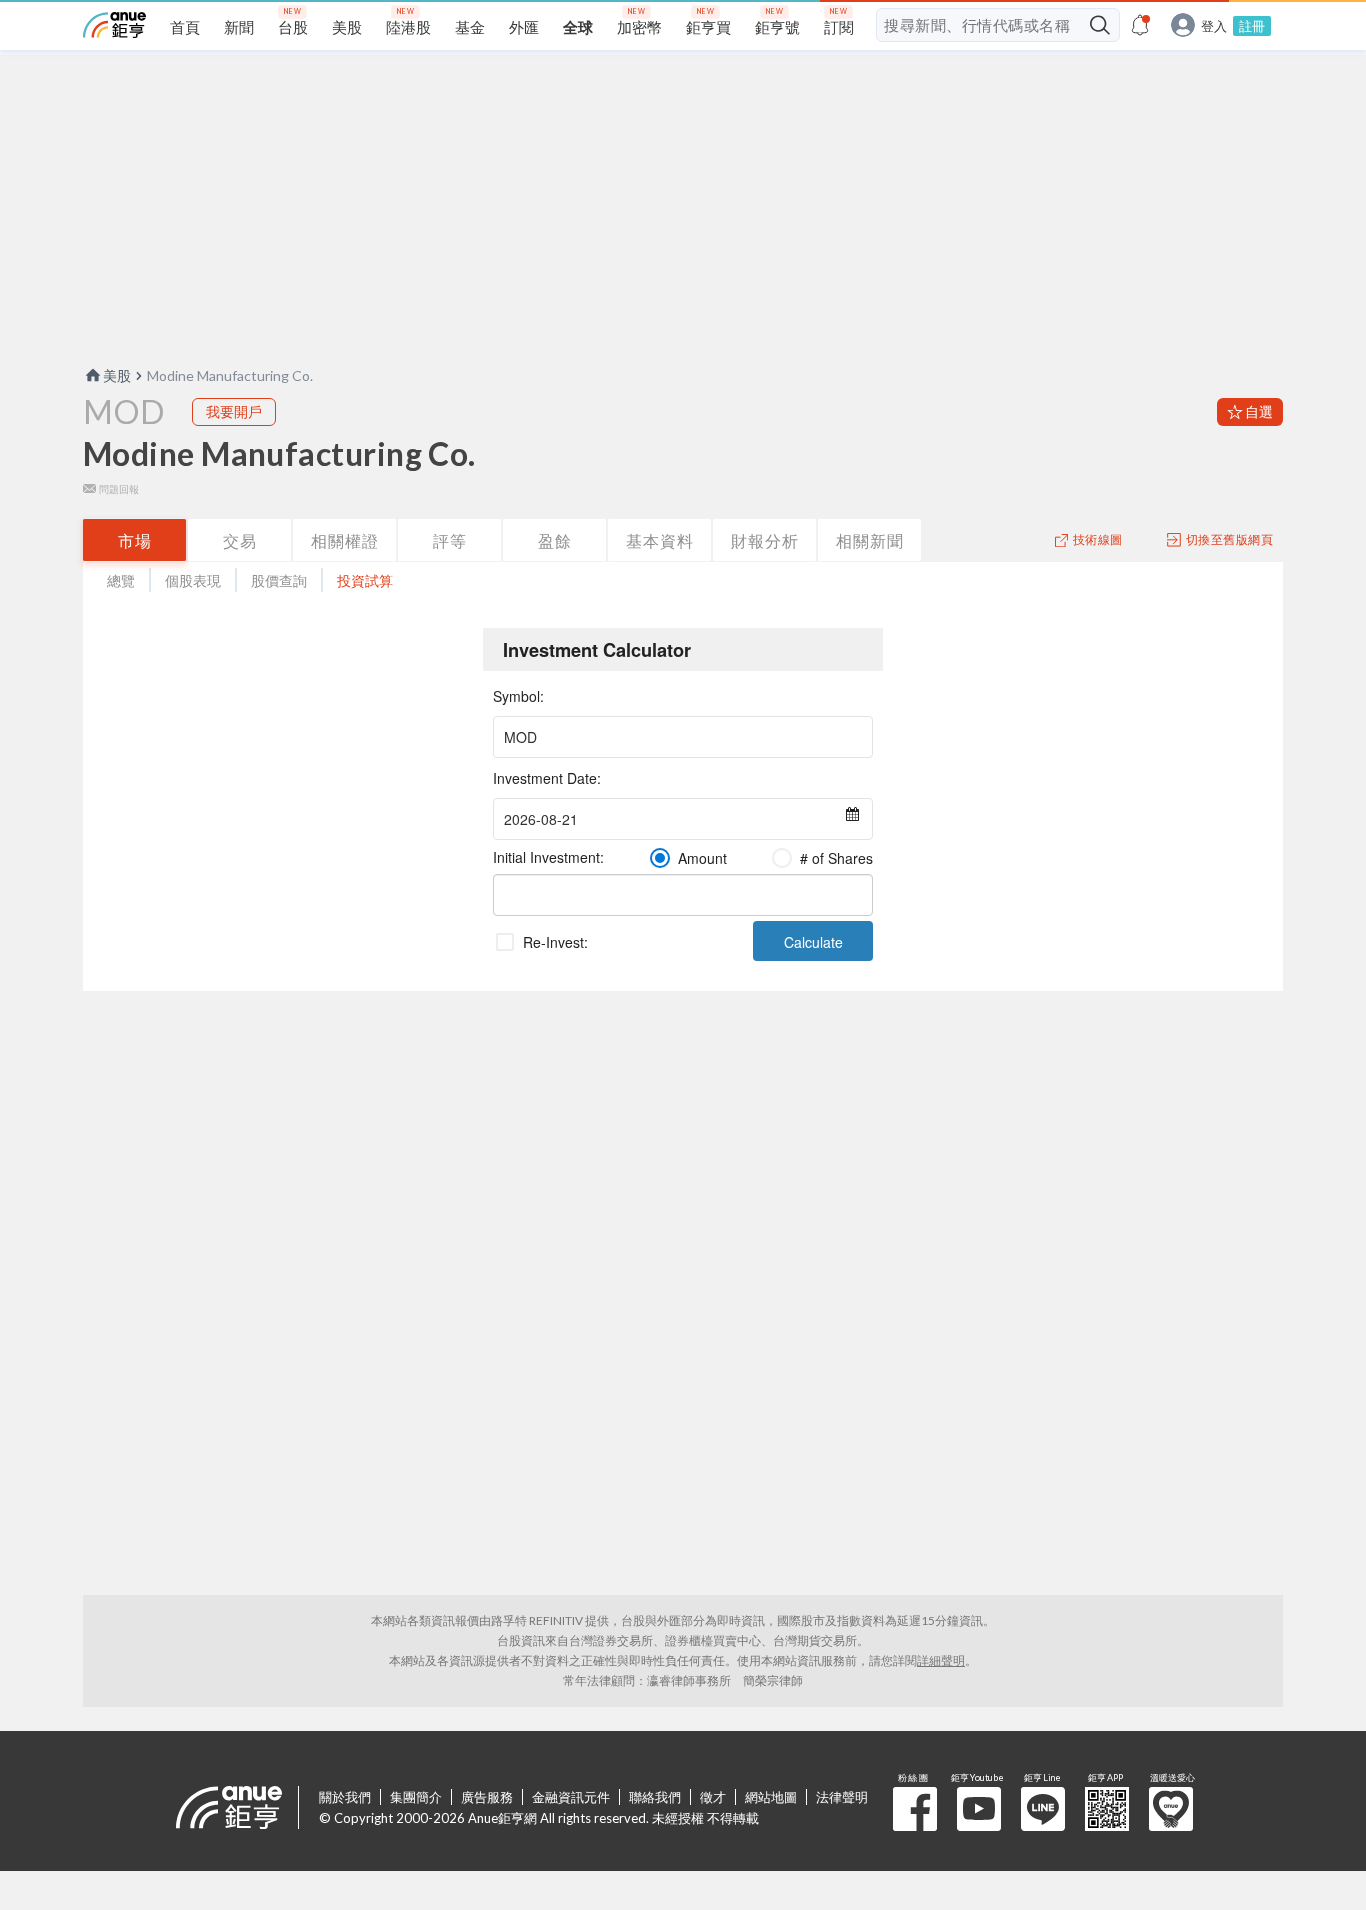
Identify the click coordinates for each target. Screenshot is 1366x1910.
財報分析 (765, 540)
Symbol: (518, 696)
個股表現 (193, 580)
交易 (240, 540)
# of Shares (836, 858)
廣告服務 (487, 1797)
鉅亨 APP (1107, 1809)
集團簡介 (416, 1797)
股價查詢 (279, 580)
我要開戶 (234, 411)
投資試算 (365, 580)
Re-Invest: (555, 942)
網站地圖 (771, 1797)
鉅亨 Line (1043, 1809)
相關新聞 (870, 540)
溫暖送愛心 (1171, 1809)
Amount (702, 858)
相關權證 (345, 540)
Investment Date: (547, 778)
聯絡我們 (655, 1797)
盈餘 (555, 540)
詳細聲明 (941, 1660)
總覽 (121, 580)
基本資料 (660, 540)
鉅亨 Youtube (979, 1809)
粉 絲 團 (915, 1809)
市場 (135, 540)
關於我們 (345, 1797)
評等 (450, 540)
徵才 (713, 1797)
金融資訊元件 (571, 1797)
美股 (117, 375)
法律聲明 (842, 1797)
